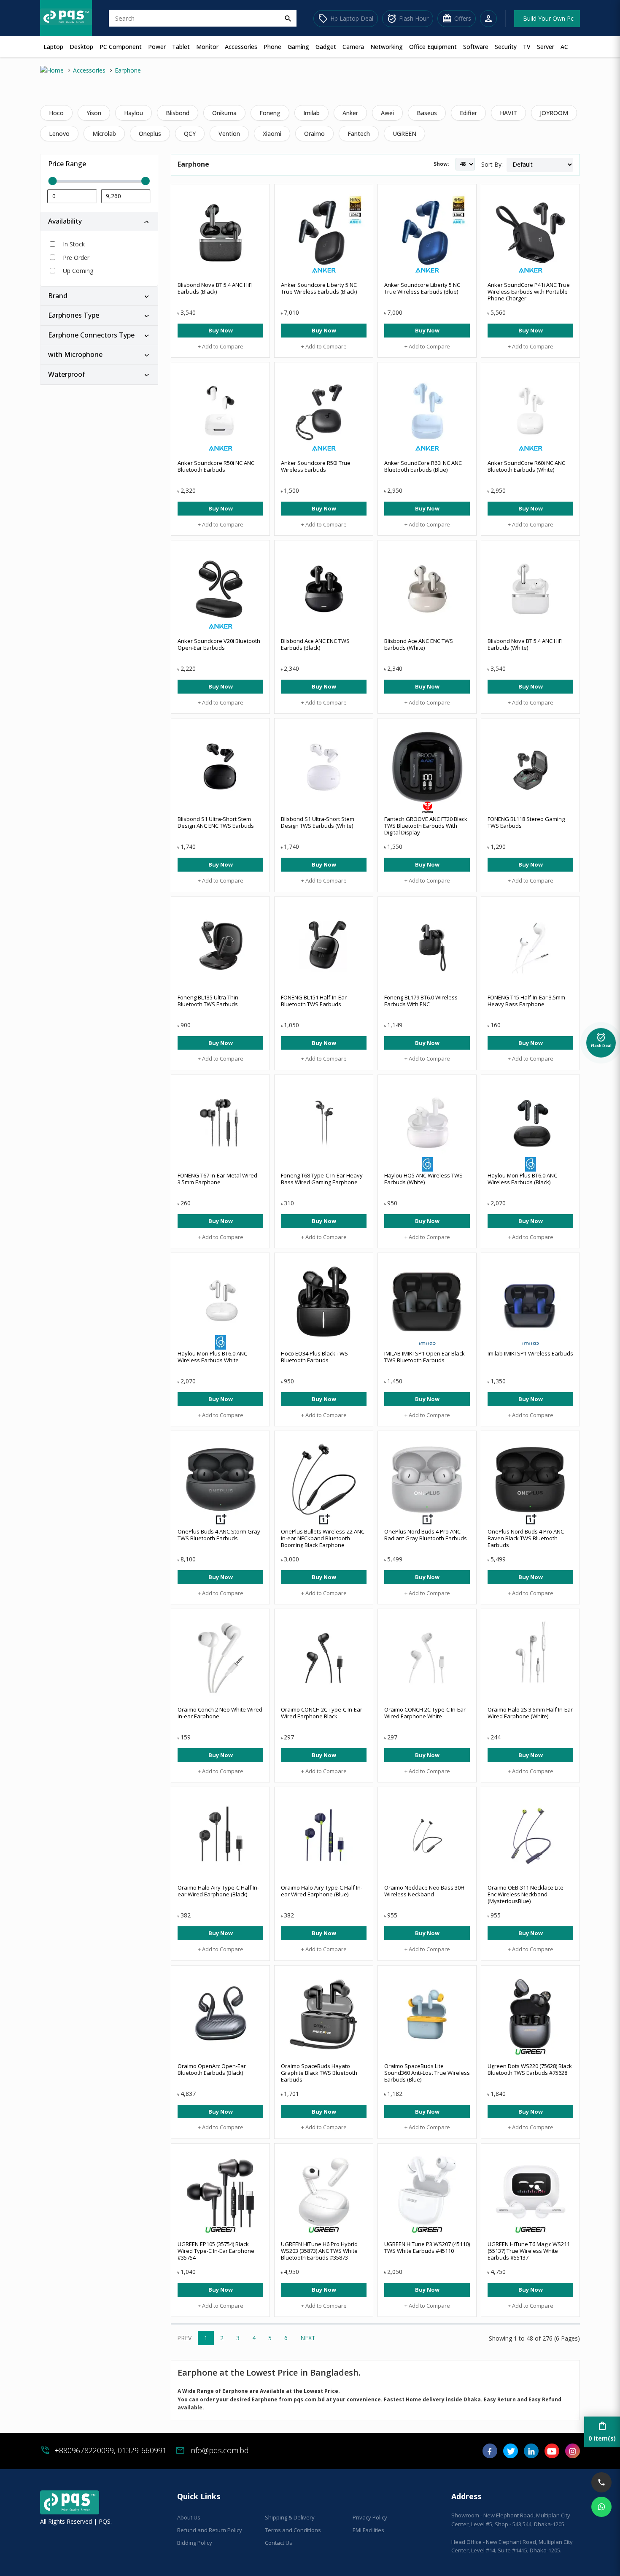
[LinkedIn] (531, 2454)
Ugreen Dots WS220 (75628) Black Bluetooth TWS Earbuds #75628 (530, 2069)
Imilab (311, 113)
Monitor (207, 47)
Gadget (326, 47)
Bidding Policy (195, 2543)
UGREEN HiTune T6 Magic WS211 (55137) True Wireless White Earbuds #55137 (529, 2251)
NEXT (308, 2338)
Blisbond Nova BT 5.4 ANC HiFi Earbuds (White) (525, 644)
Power (157, 47)
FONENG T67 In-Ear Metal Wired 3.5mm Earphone (217, 1179)
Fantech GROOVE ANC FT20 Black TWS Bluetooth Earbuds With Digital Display (426, 826)
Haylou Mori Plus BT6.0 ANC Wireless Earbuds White (212, 1357)
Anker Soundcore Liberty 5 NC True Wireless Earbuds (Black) (319, 288)
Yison (94, 113)
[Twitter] (511, 2454)
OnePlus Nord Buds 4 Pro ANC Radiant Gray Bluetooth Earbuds (426, 1535)
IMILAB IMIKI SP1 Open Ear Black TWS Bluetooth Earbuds (425, 1357)
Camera (353, 47)
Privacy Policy (370, 2517)
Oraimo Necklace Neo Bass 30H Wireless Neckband (424, 1891)
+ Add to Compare (221, 346)
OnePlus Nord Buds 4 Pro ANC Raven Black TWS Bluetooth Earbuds (526, 1538)
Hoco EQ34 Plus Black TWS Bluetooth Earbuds (314, 1357)
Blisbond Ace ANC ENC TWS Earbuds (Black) (315, 644)
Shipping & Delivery (290, 2517)
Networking (387, 47)
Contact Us (279, 2543)
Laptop (53, 47)
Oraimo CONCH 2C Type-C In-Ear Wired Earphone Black (322, 1713)
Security (506, 47)
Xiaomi (272, 134)
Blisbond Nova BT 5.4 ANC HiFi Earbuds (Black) (215, 288)
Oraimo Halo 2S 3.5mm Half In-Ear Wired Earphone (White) (530, 1713)
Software (476, 47)
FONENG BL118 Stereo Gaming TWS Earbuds (526, 822)
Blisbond (178, 113)
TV (527, 47)
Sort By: (492, 164)
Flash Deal (601, 1040)
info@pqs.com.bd (219, 2450)
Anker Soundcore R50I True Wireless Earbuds (316, 466)
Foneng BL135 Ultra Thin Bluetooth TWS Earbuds (208, 1001)
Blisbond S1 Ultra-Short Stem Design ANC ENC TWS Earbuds (216, 822)
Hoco (56, 113)
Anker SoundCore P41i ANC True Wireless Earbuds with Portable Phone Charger (529, 292)
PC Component (121, 47)
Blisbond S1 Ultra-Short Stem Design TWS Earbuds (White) (318, 822)
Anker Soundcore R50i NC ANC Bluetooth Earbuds (216, 466)
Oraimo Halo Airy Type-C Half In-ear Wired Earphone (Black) (218, 1891)
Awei (387, 113)
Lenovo (59, 134)
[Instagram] (573, 2454)
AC (564, 47)
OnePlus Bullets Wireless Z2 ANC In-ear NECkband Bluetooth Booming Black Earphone (323, 1538)
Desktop (81, 47)
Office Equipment (433, 47)
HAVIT (508, 113)
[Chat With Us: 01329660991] (601, 2507)
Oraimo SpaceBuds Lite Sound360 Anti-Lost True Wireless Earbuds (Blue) (427, 2073)
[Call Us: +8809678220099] (601, 2482)
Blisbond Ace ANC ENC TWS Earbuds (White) (419, 644)
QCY (190, 134)
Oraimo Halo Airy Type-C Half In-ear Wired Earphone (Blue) (322, 1891)
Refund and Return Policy (210, 2530)
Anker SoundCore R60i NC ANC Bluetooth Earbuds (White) (526, 466)
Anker (350, 113)
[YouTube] (552, 2454)
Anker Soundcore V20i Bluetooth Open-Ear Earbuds (219, 644)
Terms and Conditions (293, 2530)
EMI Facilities (368, 2530)
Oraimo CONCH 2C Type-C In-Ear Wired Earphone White (425, 1713)
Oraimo (314, 134)
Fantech (359, 134)
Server (546, 47)
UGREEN (404, 134)
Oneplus (150, 134)
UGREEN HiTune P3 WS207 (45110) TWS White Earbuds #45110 (427, 2247)
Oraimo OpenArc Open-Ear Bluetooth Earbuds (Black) (212, 2069)
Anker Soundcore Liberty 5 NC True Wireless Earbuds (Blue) (422, 288)
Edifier (468, 113)
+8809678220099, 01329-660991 (111, 2450)
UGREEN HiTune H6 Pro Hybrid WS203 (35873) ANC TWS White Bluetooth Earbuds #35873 (319, 2251)
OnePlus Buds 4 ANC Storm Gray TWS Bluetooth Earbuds (219, 1535)
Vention (229, 134)
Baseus (427, 113)
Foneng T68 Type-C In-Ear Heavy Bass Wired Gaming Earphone (322, 1179)
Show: (441, 164)
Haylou (133, 113)
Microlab (104, 134)
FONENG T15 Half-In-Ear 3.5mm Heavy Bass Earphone (526, 1001)
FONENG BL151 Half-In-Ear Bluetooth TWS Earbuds (314, 1001)
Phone (272, 47)
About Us (189, 2517)
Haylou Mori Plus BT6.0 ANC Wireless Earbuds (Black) (522, 1179)
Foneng (270, 113)
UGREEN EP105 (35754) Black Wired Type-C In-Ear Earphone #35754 (216, 2251)
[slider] (99, 181)
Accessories (241, 47)
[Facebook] (490, 2454)
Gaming (298, 47)
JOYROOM (554, 113)
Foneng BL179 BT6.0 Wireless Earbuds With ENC (421, 1001)
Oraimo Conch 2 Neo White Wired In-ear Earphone (220, 1713)
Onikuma (224, 113)
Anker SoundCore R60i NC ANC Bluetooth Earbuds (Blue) (423, 466)
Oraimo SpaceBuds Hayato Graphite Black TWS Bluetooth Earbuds (319, 2073)
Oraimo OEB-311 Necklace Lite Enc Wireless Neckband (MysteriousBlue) (526, 1894)
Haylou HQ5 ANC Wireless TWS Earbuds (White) (423, 1179)
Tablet (181, 47)
